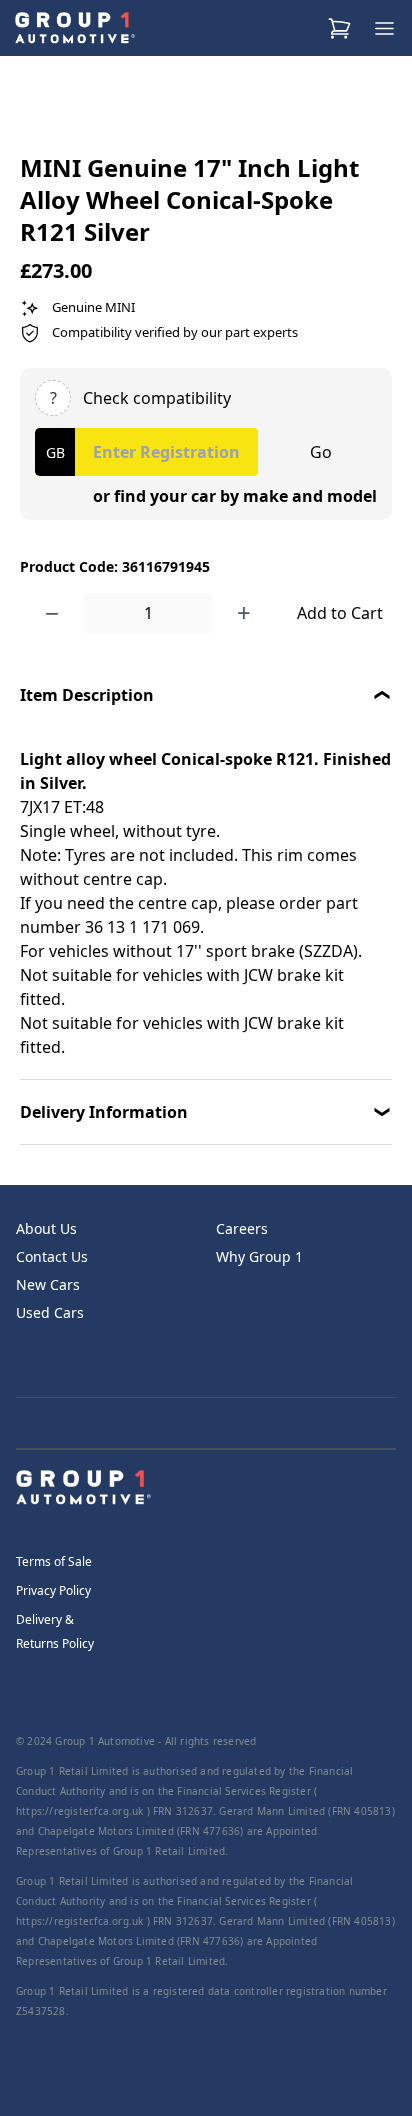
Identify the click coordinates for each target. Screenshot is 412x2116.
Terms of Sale (54, 1561)
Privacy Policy (53, 1590)
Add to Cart (340, 613)
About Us (46, 1228)
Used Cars (50, 1312)
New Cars (48, 1284)
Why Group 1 (259, 1256)
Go (321, 452)
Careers (242, 1228)
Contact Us (52, 1256)
